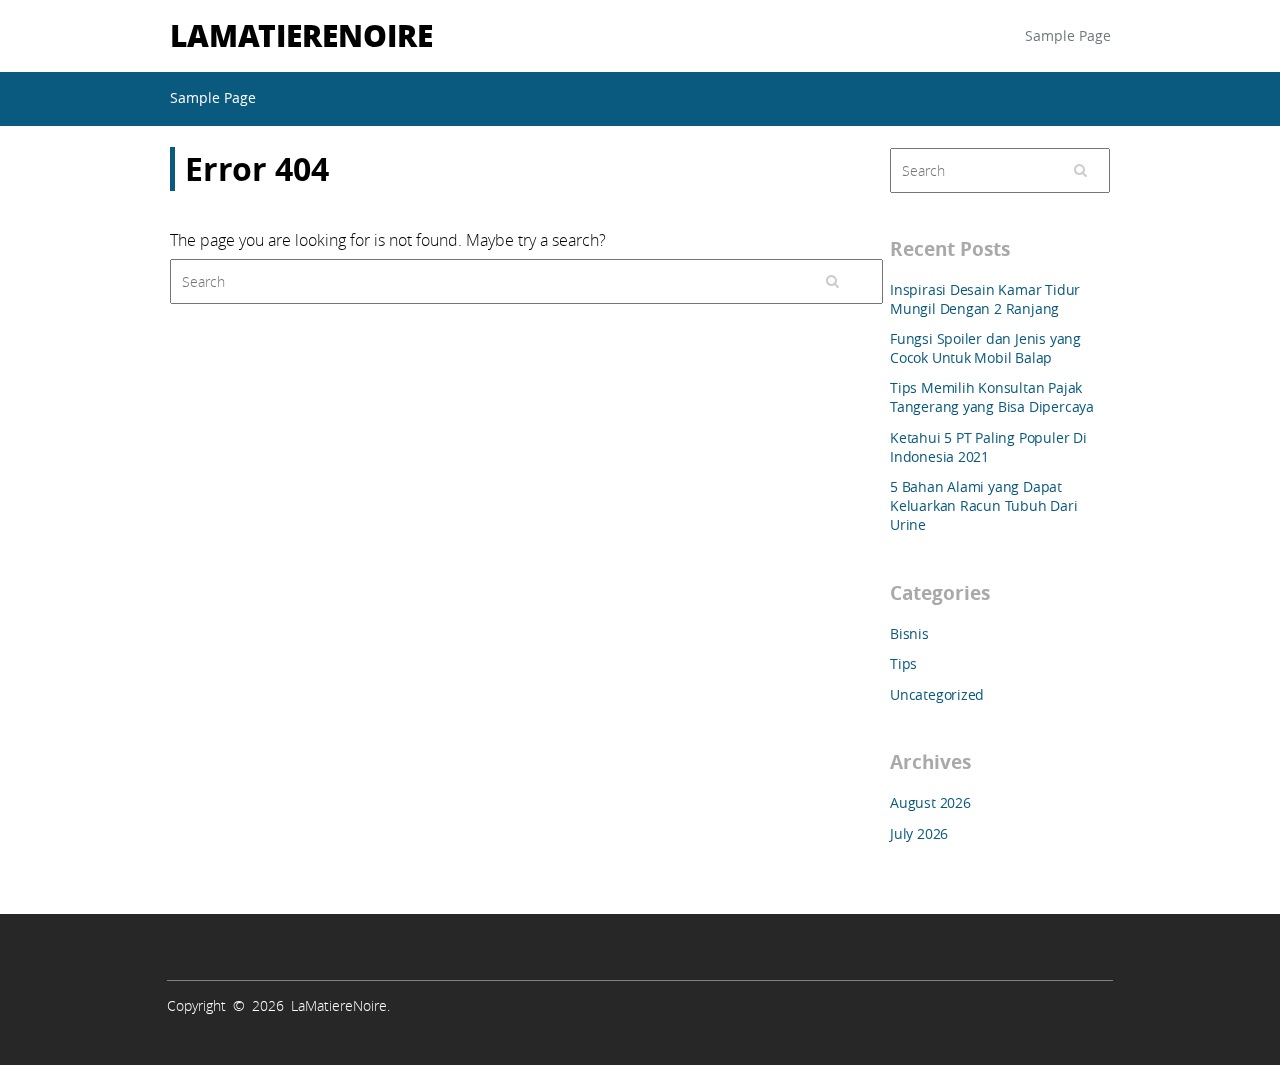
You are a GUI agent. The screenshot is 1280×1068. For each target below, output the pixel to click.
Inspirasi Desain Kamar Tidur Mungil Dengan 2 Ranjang (985, 299)
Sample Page (1068, 35)
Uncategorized (937, 694)
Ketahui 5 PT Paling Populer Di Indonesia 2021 (988, 447)
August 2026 (930, 802)
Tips (903, 663)
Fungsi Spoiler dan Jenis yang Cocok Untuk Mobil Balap (985, 348)
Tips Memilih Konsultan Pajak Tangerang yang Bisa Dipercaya (992, 397)
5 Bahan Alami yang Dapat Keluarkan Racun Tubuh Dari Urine (984, 505)
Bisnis (909, 633)
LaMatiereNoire (301, 34)
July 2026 (919, 833)
